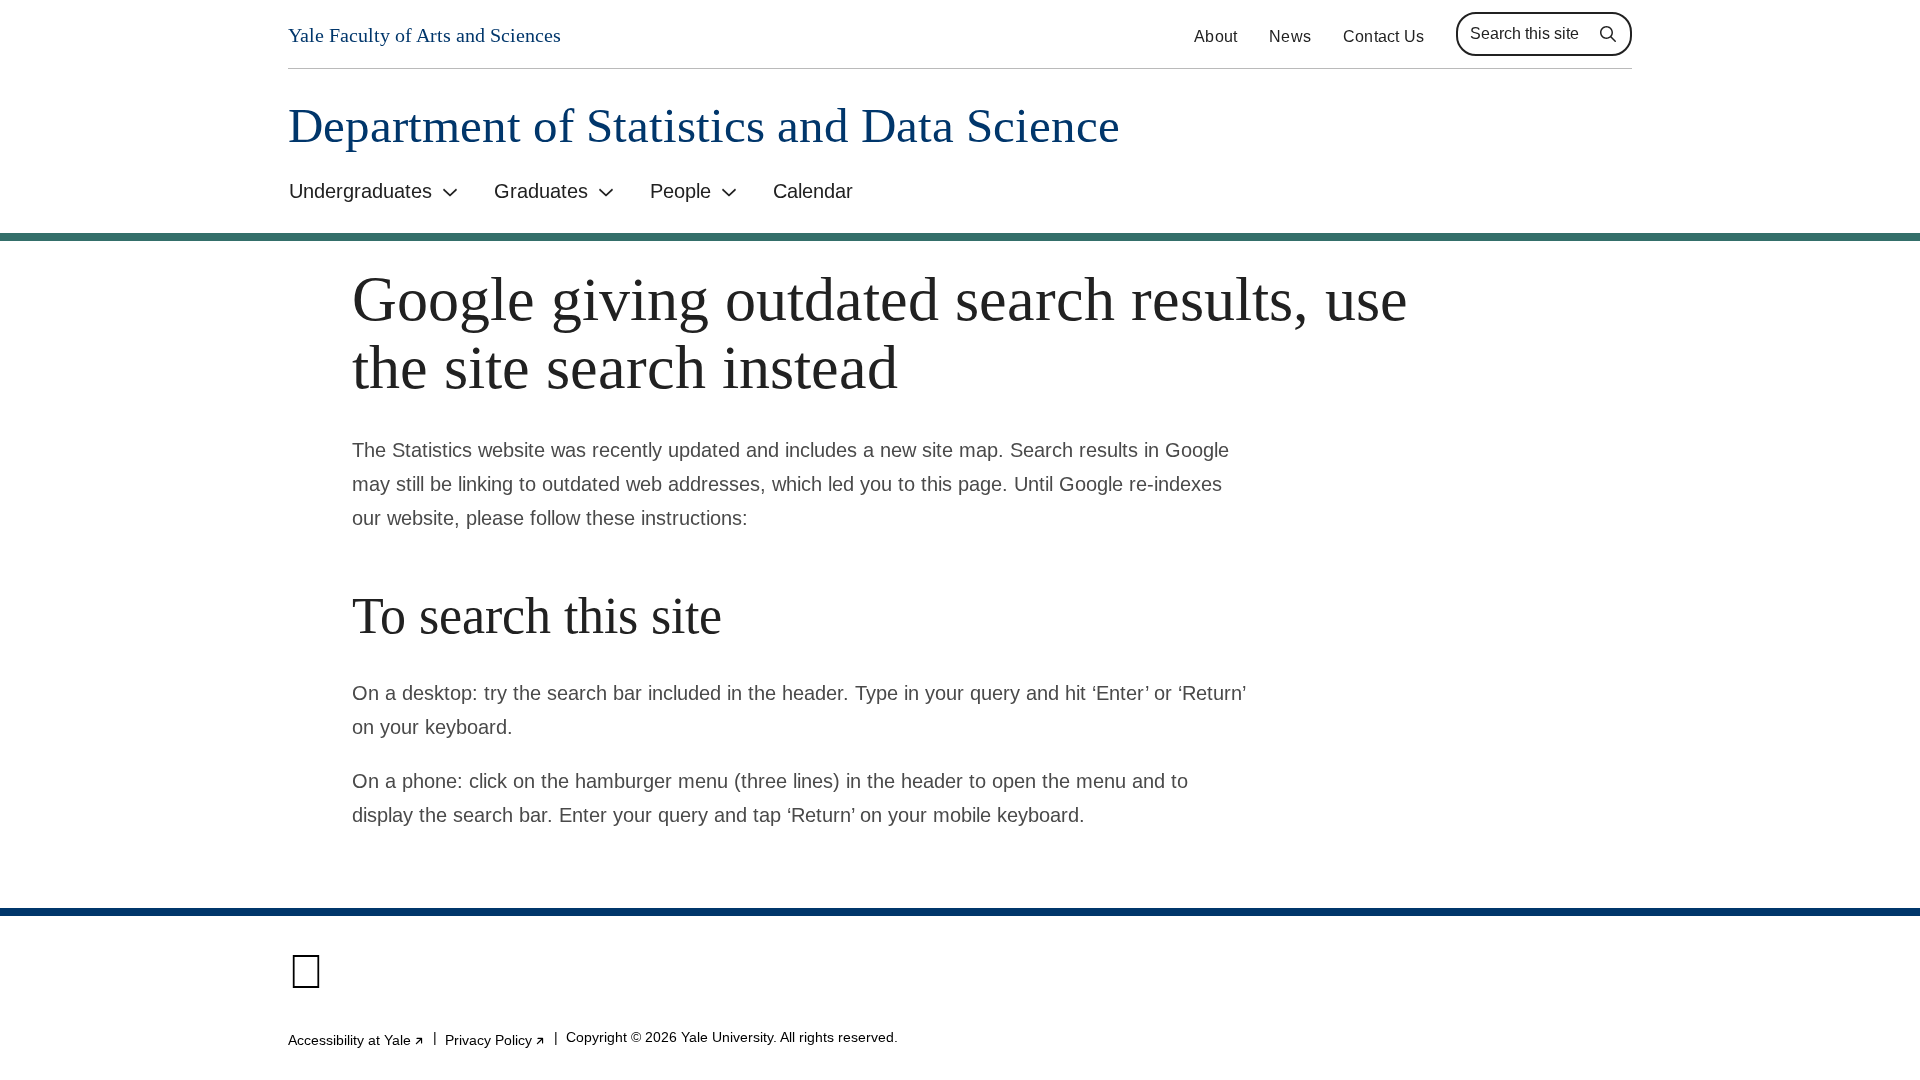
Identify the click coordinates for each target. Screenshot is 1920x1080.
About (1215, 36)
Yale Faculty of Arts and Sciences (424, 35)
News (1290, 36)
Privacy (495, 1040)
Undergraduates (360, 191)
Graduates (541, 191)
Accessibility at (356, 1040)
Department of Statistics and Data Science (704, 125)
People (680, 191)
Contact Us (1383, 36)
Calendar (813, 191)
